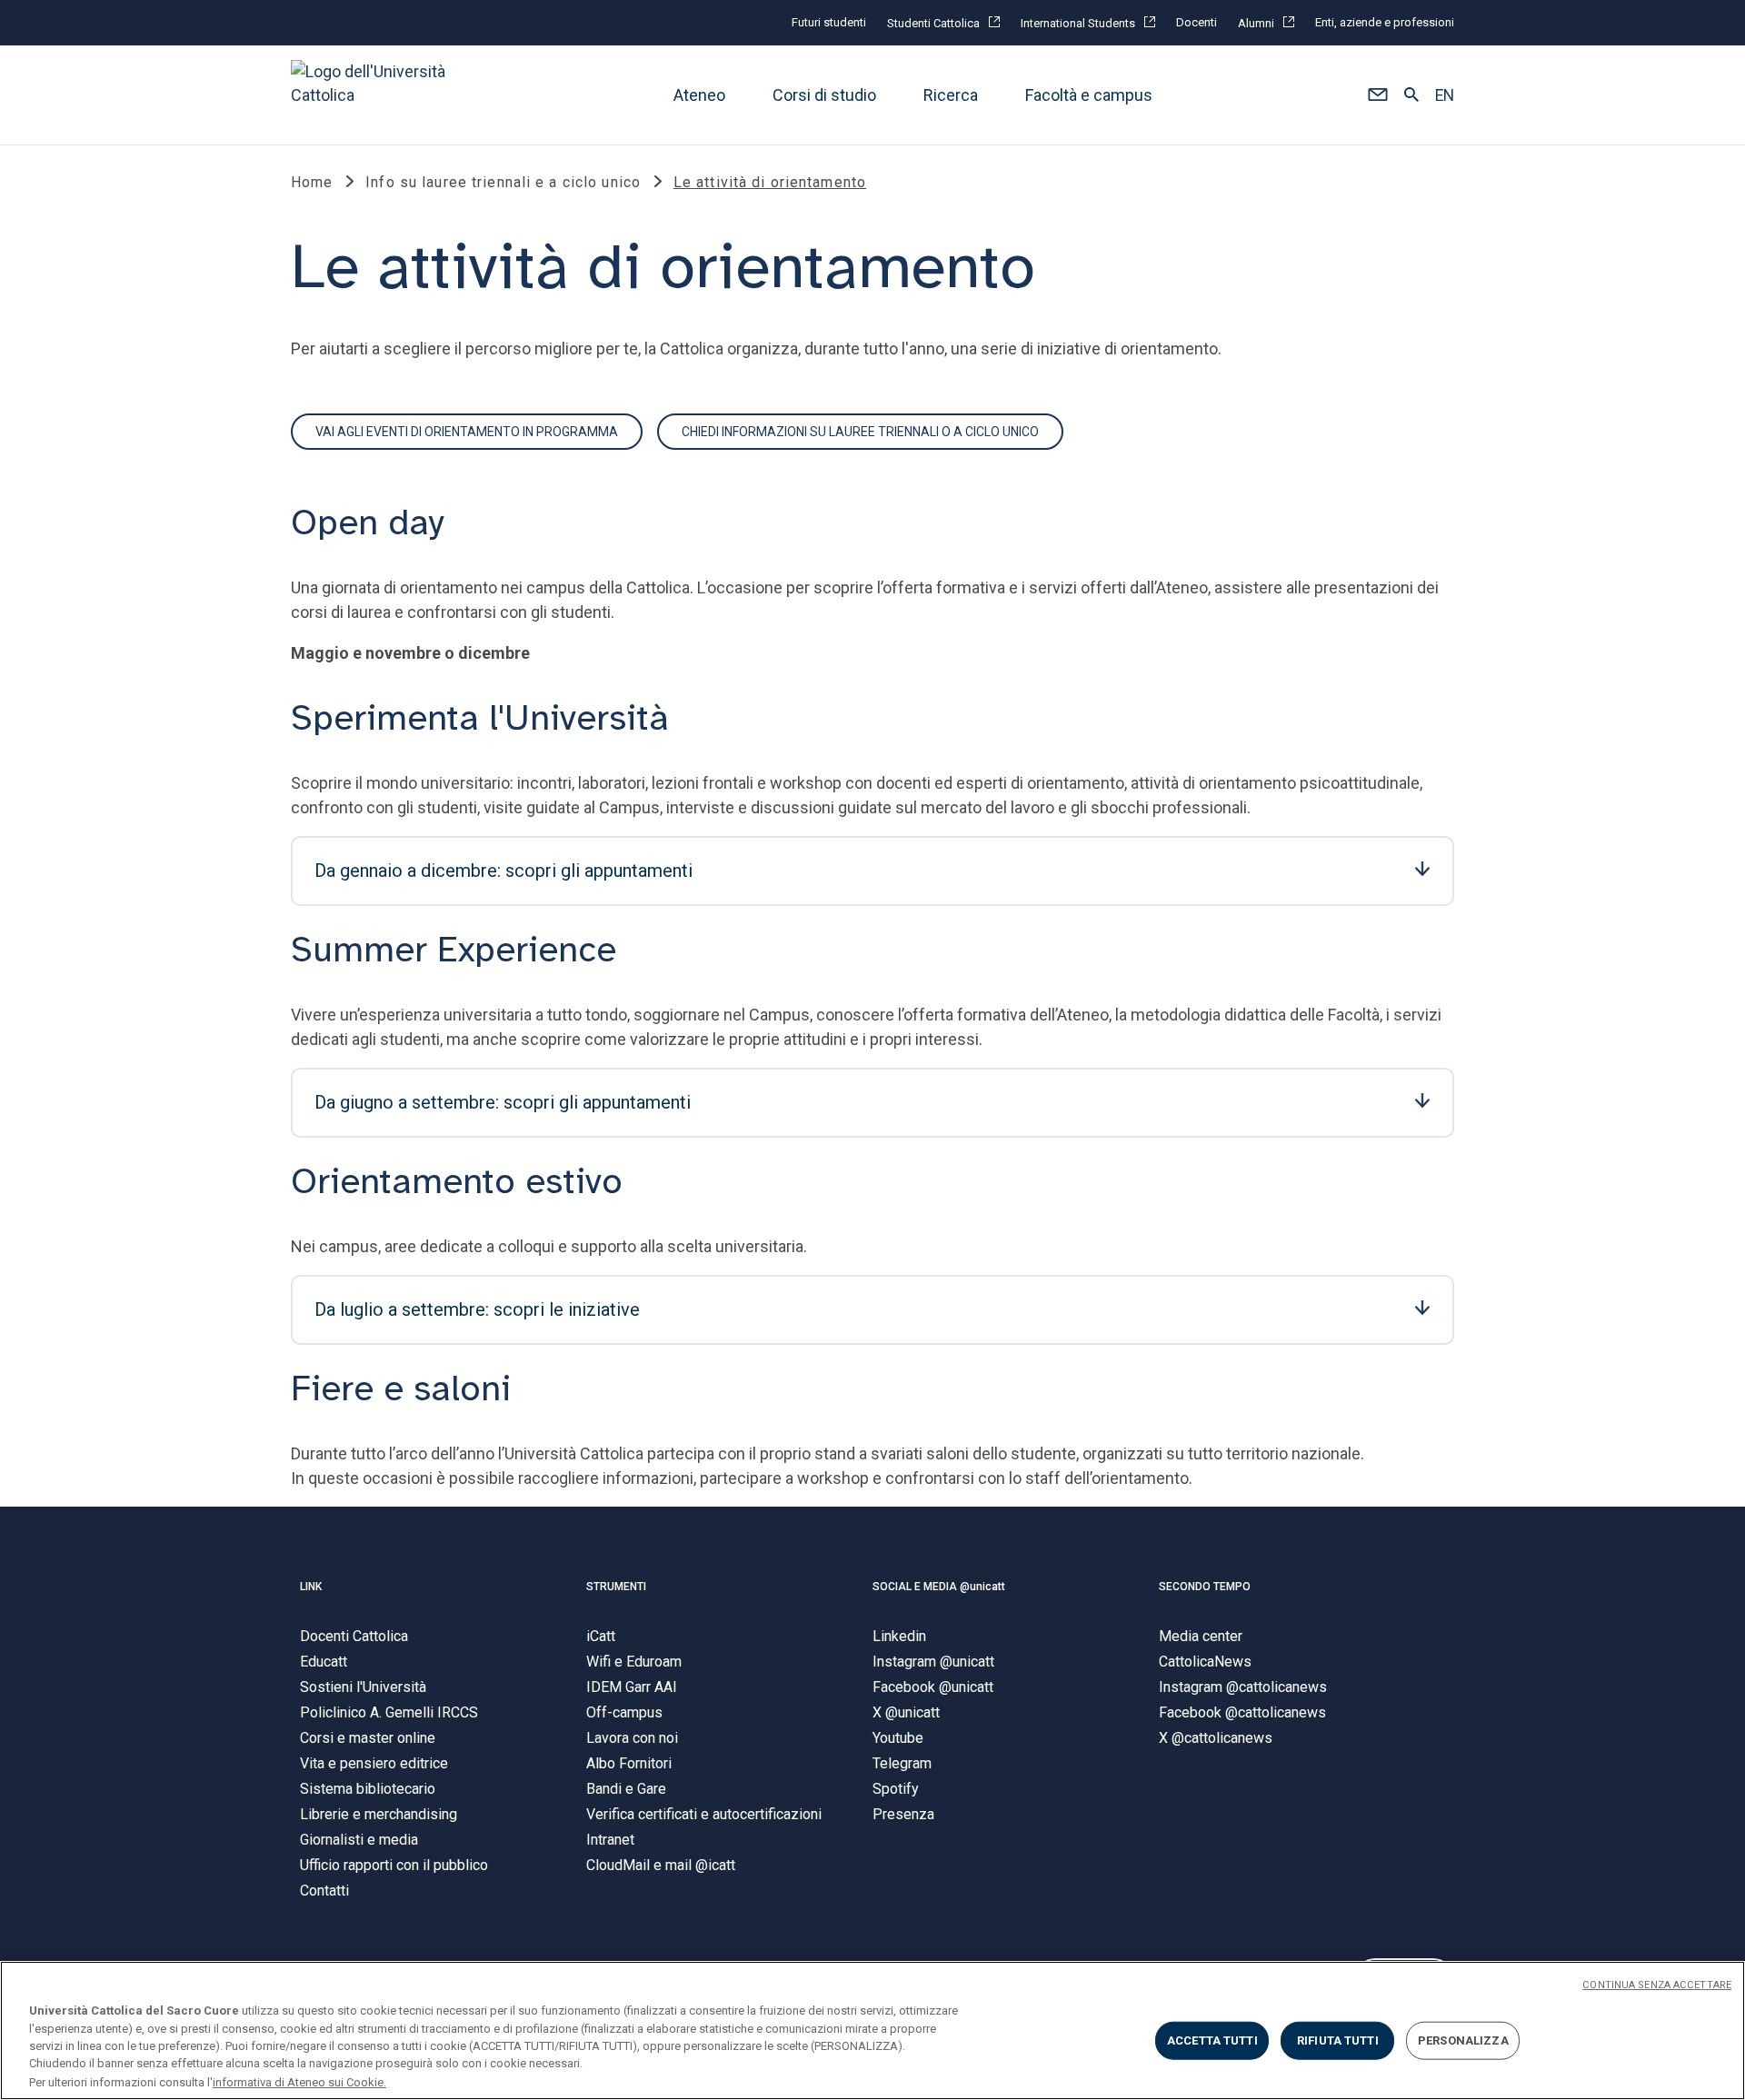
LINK (311, 1587)
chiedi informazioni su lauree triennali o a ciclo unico (860, 432)
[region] (872, 2030)
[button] (1377, 95)
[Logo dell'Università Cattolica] (376, 95)
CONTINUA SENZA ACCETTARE (1657, 1985)
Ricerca (951, 95)
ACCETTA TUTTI (1212, 2040)
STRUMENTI (616, 1587)
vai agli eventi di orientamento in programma (467, 432)
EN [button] (1445, 95)
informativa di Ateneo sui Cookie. (299, 2081)
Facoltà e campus (1089, 95)
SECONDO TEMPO (1205, 1587)
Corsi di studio (824, 95)
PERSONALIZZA (1463, 2040)
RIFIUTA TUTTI (1338, 2040)
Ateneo (699, 95)
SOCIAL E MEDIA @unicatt (939, 1587)
